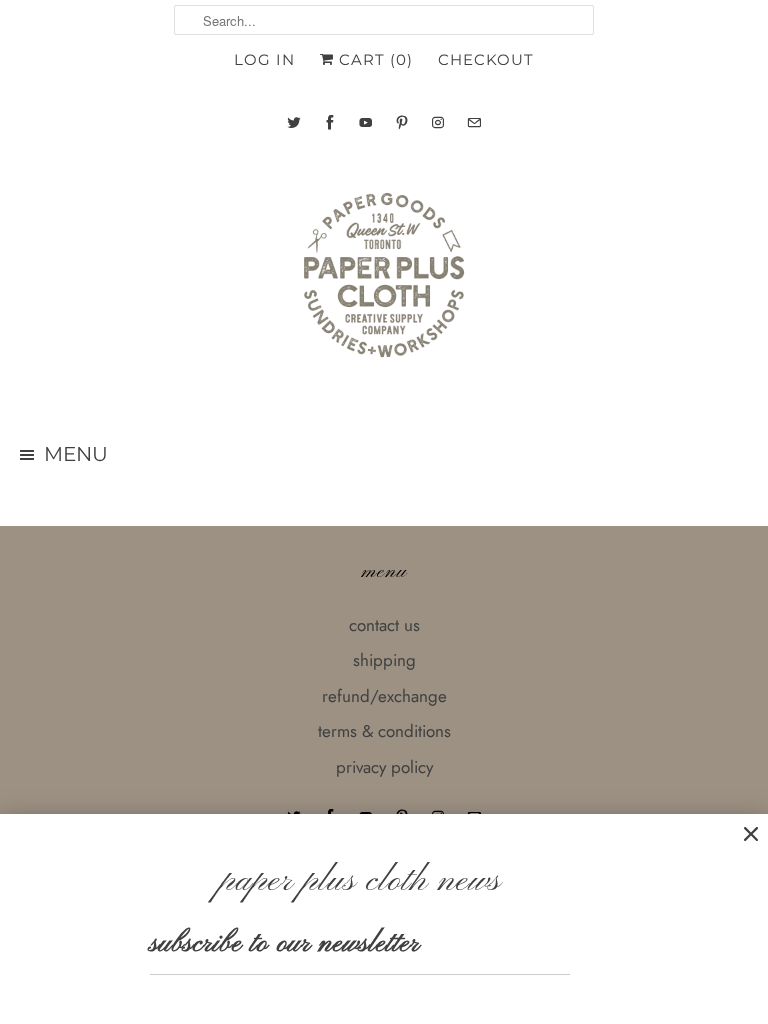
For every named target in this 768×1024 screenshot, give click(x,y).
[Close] (751, 834)
